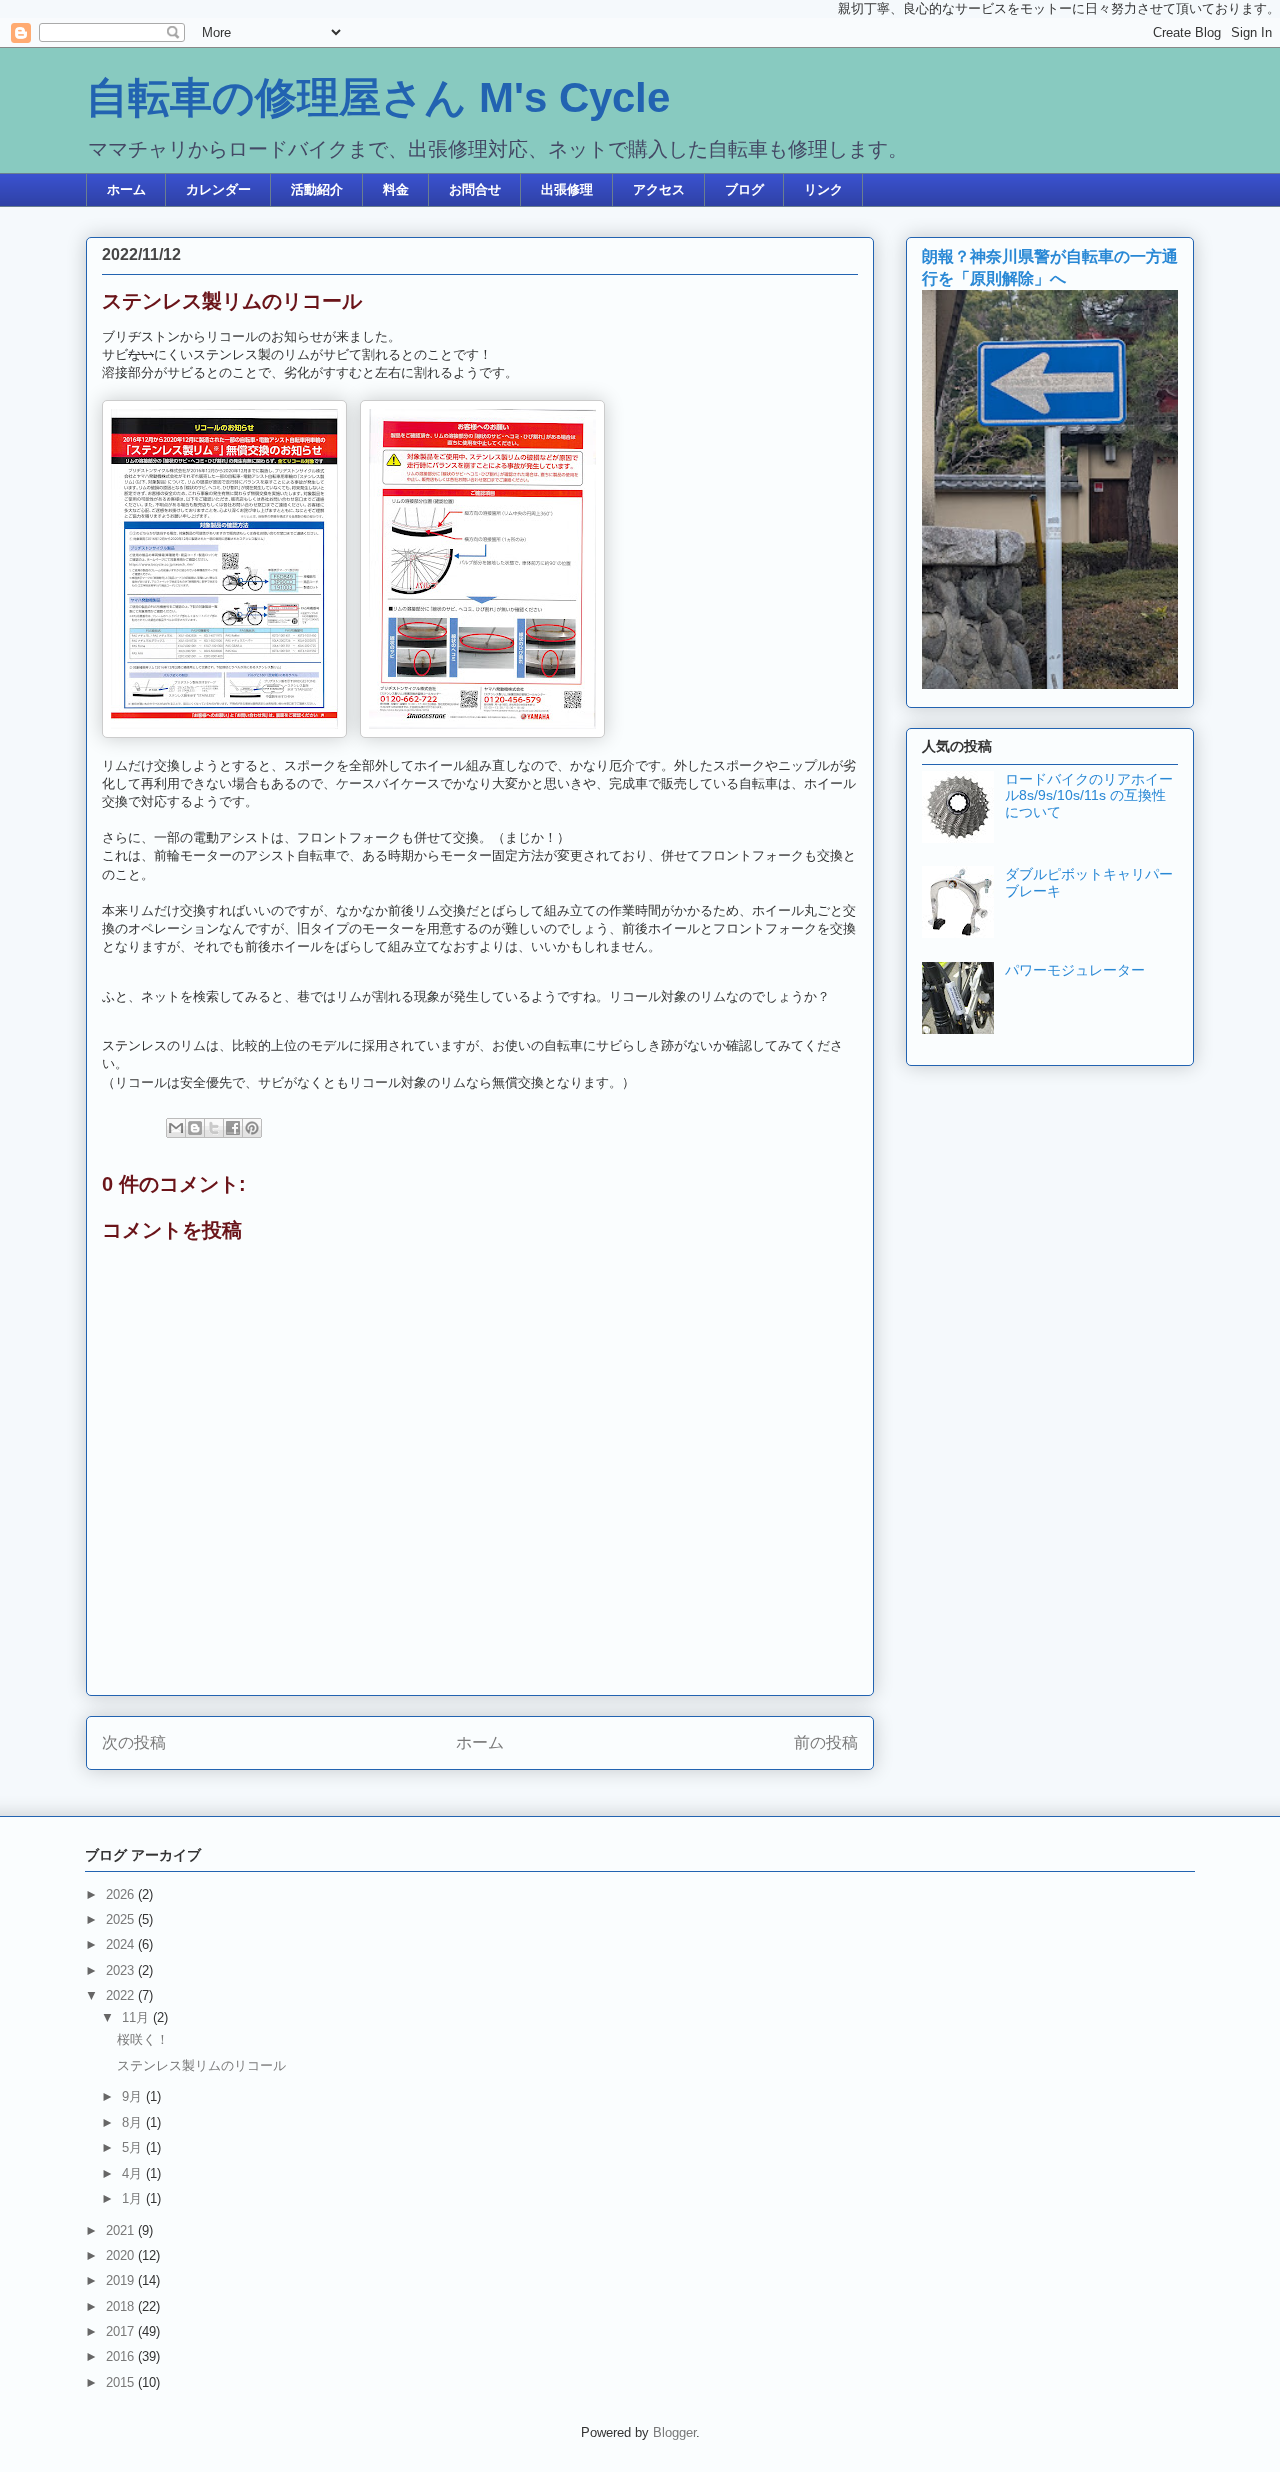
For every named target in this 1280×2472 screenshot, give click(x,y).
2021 (122, 2230)
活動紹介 (317, 189)
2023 (122, 1970)
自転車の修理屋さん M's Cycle (378, 97)
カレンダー (218, 189)
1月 (134, 2198)
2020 (122, 2255)
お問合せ (475, 189)
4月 (134, 2173)
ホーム (126, 189)
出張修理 (567, 189)
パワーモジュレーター (1075, 970)
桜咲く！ (143, 2039)
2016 (122, 2356)
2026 (122, 1894)
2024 (122, 1944)
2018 (122, 2306)
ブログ (744, 189)
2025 (122, 1919)
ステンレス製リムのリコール (201, 2065)
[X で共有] (214, 1128)
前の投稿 (826, 1742)
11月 (137, 2017)
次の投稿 (134, 1742)
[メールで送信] (176, 1128)
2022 (122, 1995)
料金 (396, 189)
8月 (134, 2122)
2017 (122, 2331)
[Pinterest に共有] (252, 1128)
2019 (122, 2280)
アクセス (659, 189)
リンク (823, 189)
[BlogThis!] (195, 1128)
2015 (122, 2382)
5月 (134, 2147)
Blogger (674, 2432)
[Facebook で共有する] (233, 1128)
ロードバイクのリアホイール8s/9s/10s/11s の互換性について (1089, 796)
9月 (134, 2096)
